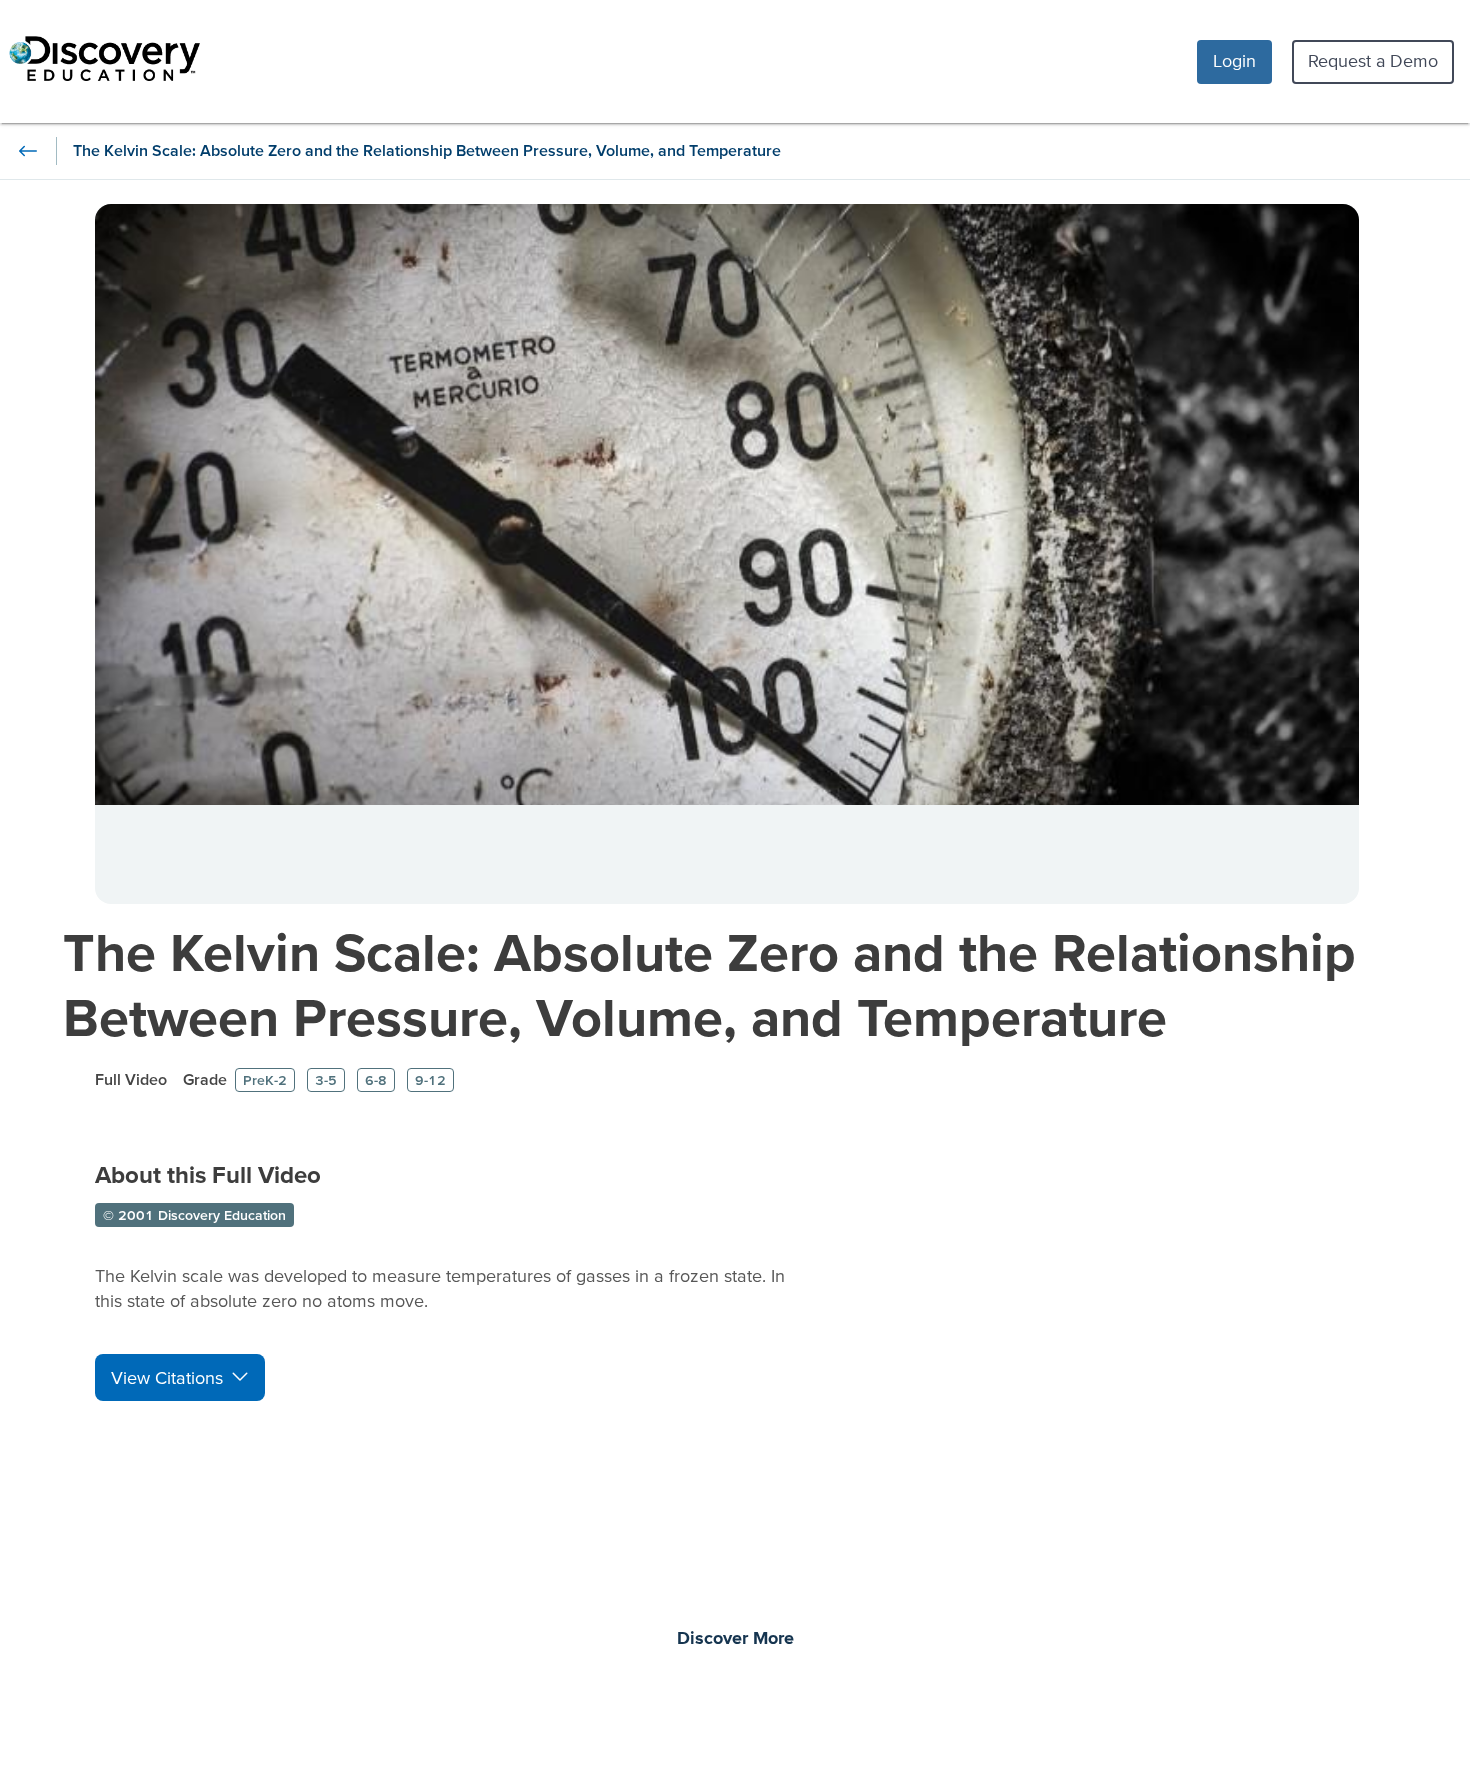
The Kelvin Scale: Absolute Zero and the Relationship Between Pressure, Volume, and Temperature (709, 984)
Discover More (735, 1639)
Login (1234, 60)
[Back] (28, 151)
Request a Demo (1373, 60)
